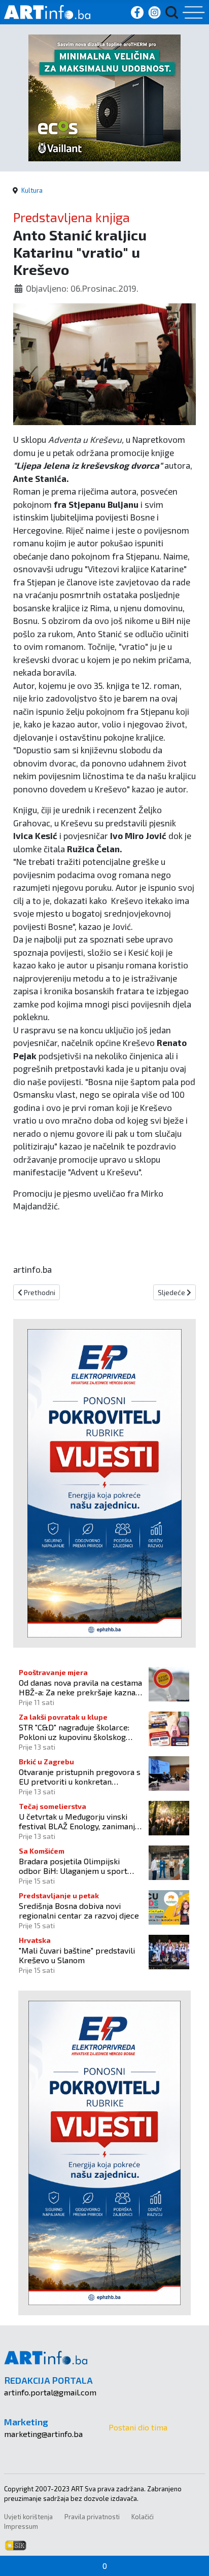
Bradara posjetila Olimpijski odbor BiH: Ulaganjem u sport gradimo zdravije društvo (73, 1866)
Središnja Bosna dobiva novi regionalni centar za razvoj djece (79, 1910)
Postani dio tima (138, 2427)
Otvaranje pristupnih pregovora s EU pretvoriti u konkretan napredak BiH (80, 1777)
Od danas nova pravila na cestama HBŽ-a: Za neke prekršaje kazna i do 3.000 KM (80, 1687)
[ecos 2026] (104, 97)
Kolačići (143, 2517)
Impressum (21, 2526)
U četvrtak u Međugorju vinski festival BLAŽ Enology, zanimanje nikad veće (79, 1821)
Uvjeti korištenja (28, 2517)
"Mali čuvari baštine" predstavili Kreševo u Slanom (77, 1955)
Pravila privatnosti (92, 2517)
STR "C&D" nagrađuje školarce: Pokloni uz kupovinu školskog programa (74, 1732)
